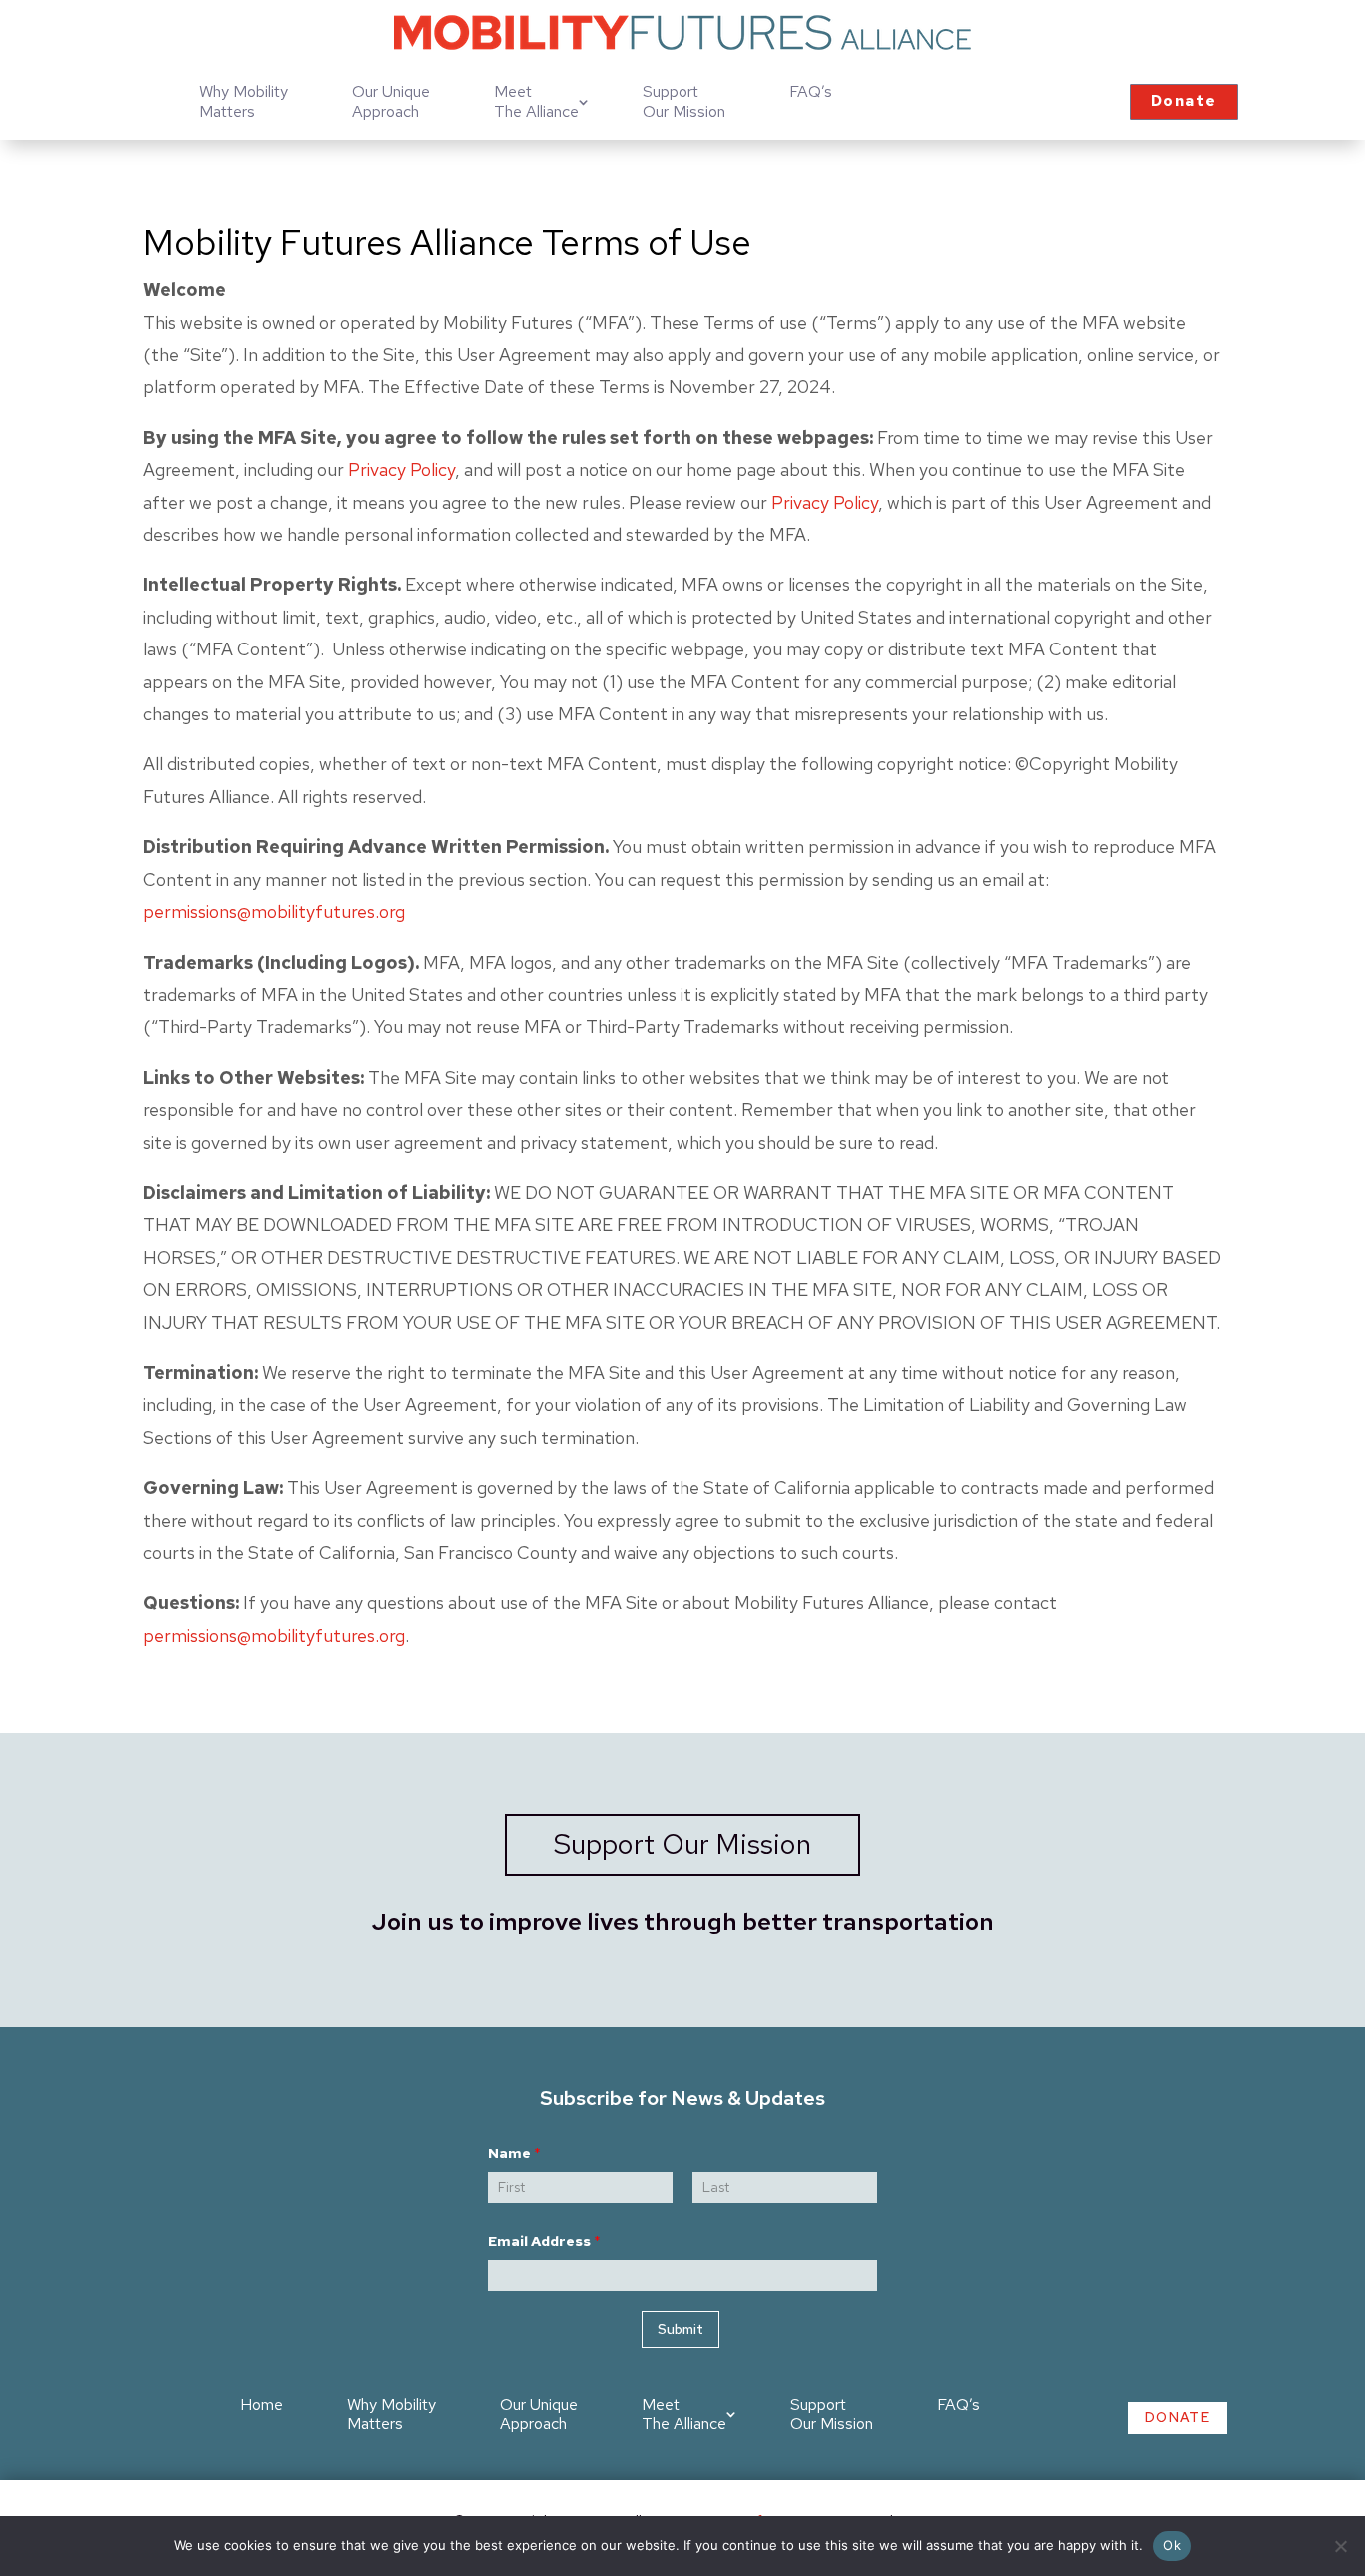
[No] (1340, 2546)
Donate (1184, 101)
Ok (1172, 2545)
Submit (681, 2329)
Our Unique (391, 102)
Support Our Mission (682, 1844)
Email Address (544, 2242)
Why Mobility (243, 102)
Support (684, 102)
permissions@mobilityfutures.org (274, 912)
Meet (536, 102)
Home (261, 2405)
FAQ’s (811, 91)
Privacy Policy (401, 469)
